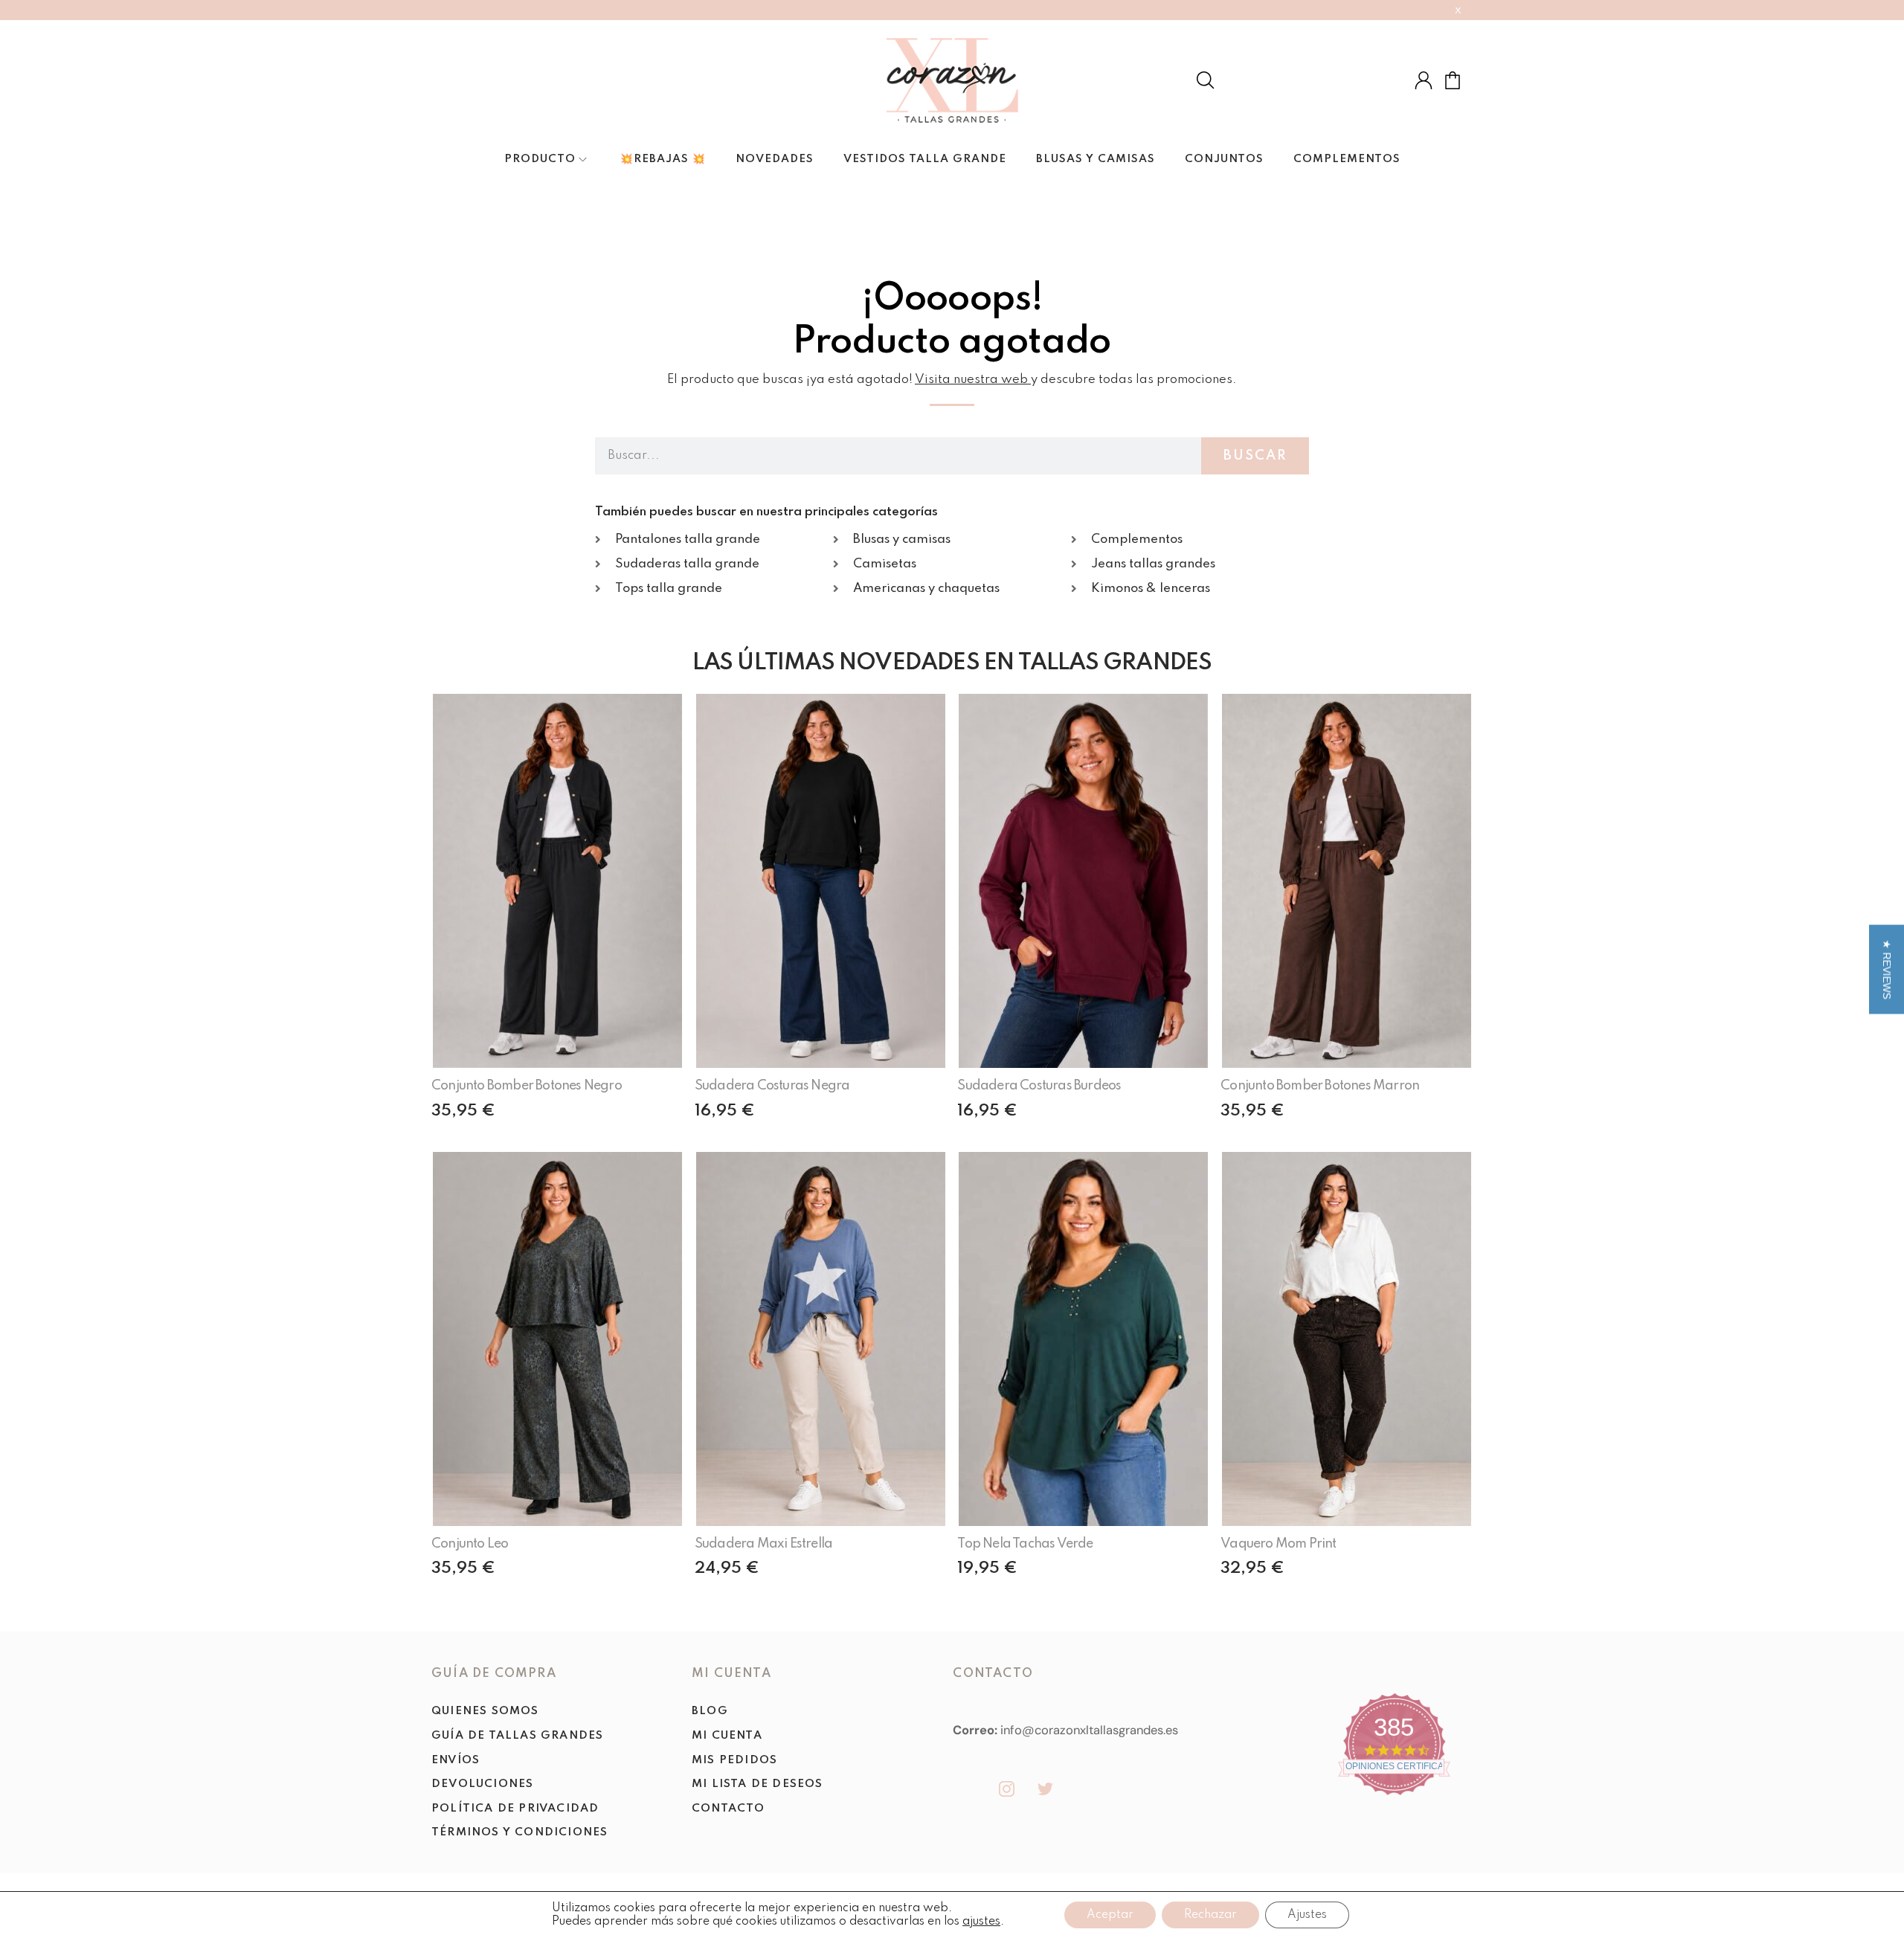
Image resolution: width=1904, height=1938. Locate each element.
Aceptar (1110, 1915)
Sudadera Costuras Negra (772, 1086)
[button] (1887, 969)
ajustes (981, 1922)
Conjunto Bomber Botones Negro (527, 1086)
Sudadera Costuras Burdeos (1039, 1086)
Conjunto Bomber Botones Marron (1320, 1086)
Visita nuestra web (971, 380)
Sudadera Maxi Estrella (763, 1544)
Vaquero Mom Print (1278, 1544)
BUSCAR (1255, 456)
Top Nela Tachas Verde (1025, 1544)
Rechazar (1210, 1915)
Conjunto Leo (470, 1544)
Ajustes (1307, 1915)
